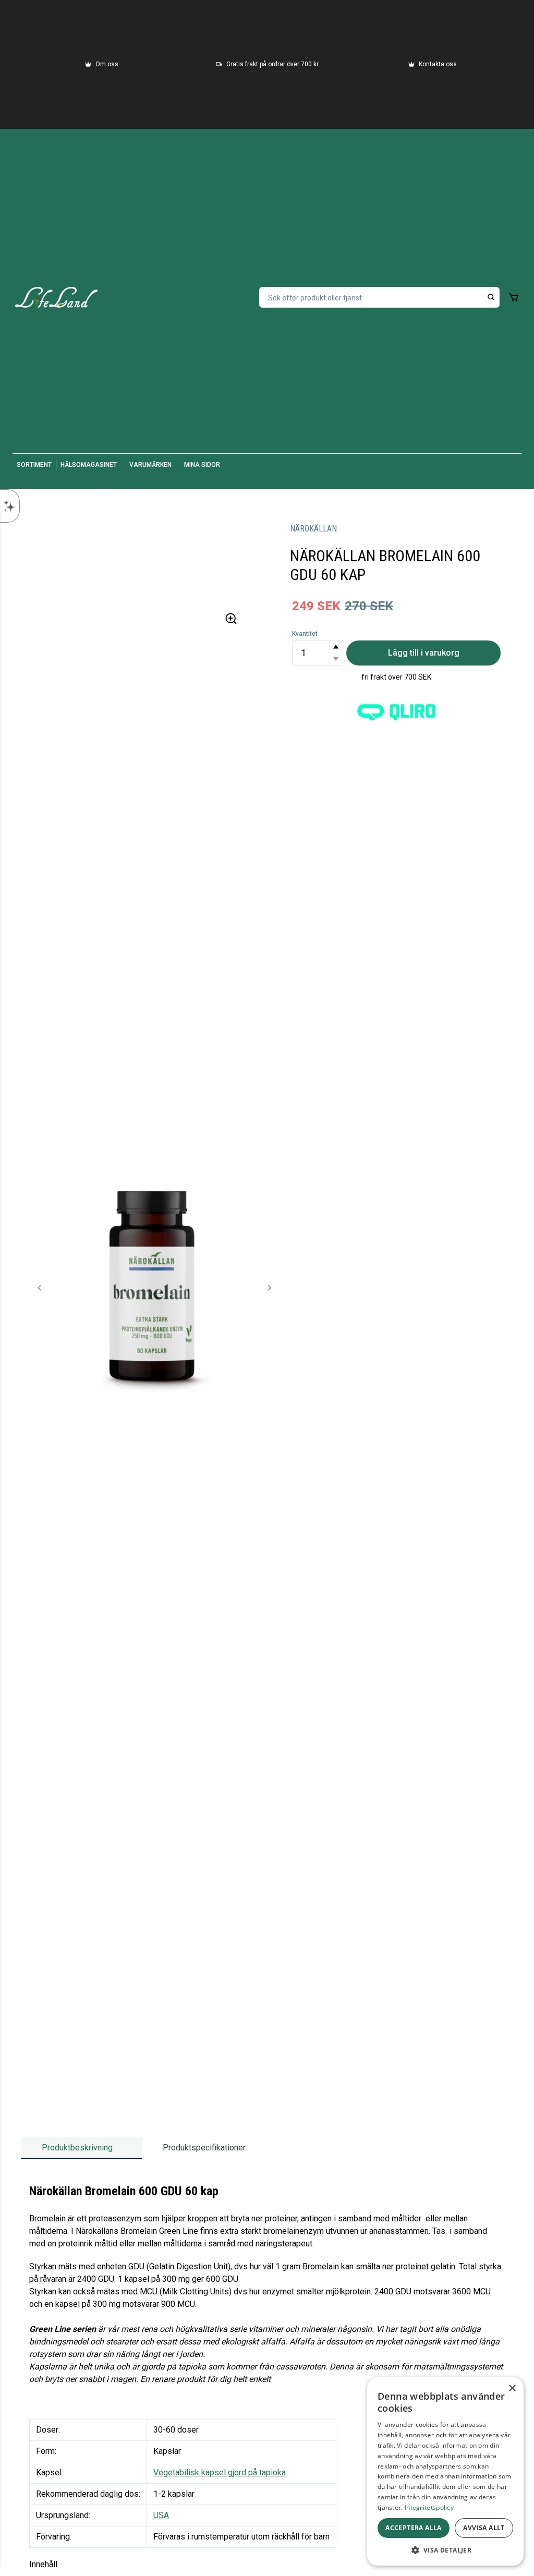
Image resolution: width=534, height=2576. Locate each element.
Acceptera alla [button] (414, 2528)
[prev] (40, 1288)
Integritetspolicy (429, 2507)
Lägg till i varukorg (424, 653)
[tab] (81, 2148)
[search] (491, 297)
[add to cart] (514, 297)
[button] (335, 647)
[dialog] (445, 2471)
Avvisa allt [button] (484, 2528)
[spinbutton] (317, 653)
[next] (269, 1288)
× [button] (512, 2388)
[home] (56, 297)
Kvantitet (305, 634)
